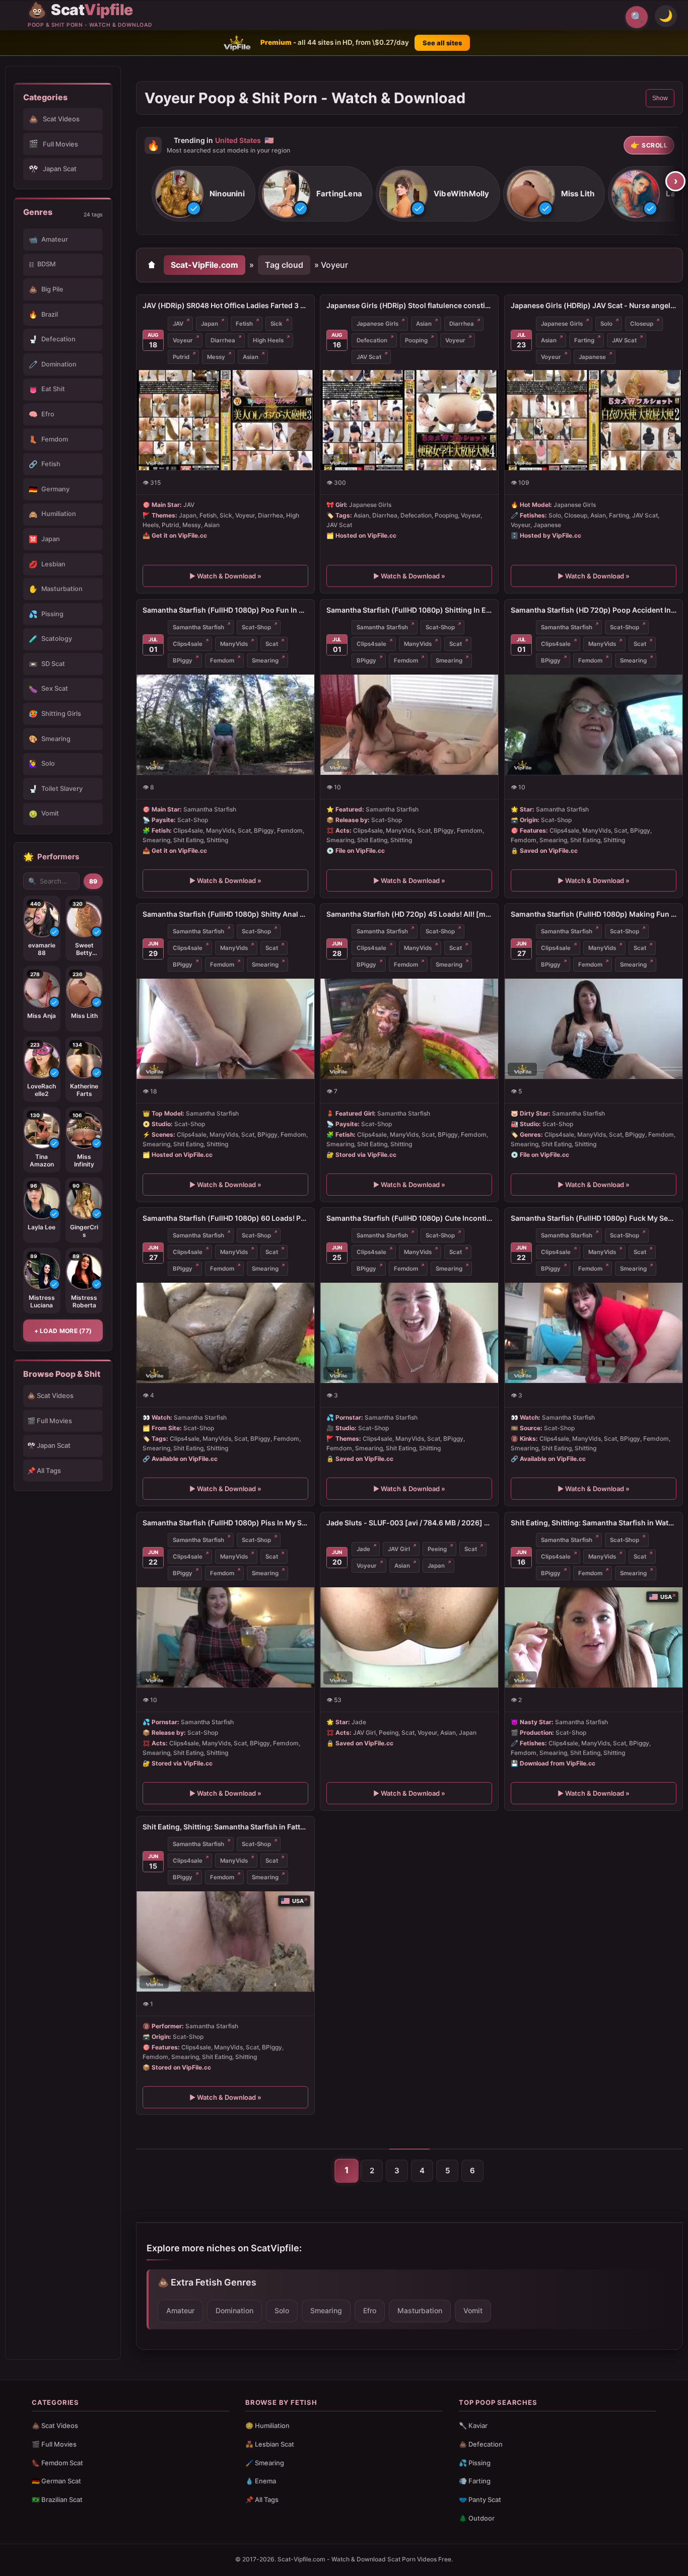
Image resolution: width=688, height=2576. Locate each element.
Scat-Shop (256, 627)
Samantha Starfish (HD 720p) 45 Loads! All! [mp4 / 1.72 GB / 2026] (409, 914)
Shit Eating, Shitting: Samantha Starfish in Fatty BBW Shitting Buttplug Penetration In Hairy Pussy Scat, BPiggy (225, 1827)
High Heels (268, 340)
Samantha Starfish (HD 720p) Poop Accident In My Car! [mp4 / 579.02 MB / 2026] (594, 610)
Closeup (642, 324)
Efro (370, 2310)
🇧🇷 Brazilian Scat (57, 2499)
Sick (277, 324)
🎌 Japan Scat (49, 1445)
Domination (234, 2310)
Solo (606, 324)
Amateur (180, 2310)
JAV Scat (369, 357)
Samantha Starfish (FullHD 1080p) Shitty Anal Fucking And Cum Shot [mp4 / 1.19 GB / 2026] (225, 914)
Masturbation (420, 2310)
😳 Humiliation (267, 2425)
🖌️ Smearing (265, 2463)
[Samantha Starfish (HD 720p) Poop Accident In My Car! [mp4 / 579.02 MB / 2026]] (594, 724)
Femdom (222, 660)
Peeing (437, 1549)
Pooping (416, 340)
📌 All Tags (44, 1470)
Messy (216, 357)
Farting (584, 340)
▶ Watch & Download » (225, 576)
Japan (210, 324)
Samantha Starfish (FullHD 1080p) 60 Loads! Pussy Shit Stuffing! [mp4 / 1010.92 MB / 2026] (225, 1218)
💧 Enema (261, 2481)
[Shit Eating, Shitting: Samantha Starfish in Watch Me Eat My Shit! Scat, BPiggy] (594, 1637)
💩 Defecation (481, 2444)
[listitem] (203, 194)
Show (660, 98)
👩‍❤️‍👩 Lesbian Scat (270, 2444)
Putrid (181, 357)
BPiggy (183, 660)
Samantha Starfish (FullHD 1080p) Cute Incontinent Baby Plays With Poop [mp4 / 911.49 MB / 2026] (409, 1218)
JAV (178, 324)
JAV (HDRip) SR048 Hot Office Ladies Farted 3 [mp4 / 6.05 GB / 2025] (225, 305)
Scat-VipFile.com (204, 265)
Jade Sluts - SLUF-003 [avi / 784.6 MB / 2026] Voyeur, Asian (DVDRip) (409, 1523)
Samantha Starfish (198, 627)
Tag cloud (284, 265)
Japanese (592, 357)
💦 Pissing (475, 2463)
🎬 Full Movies (50, 1421)
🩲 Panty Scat (480, 2499)
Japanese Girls (377, 324)
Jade (363, 1549)
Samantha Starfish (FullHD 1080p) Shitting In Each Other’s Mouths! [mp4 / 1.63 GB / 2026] (409, 610)
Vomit (473, 2310)
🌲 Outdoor (477, 2518)
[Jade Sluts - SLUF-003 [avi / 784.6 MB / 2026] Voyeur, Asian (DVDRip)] (409, 1637)
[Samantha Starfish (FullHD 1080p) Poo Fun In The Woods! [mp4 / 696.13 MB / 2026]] (225, 724)
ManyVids (234, 644)
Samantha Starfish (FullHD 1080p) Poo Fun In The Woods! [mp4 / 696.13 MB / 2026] (225, 610)
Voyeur (183, 340)
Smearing (265, 660)
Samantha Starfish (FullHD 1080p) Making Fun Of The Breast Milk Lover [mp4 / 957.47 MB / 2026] (594, 914)
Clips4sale (188, 644)
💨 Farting (475, 2481)
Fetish (244, 324)
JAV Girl (399, 1549)
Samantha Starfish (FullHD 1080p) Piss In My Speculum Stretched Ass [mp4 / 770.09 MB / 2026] (225, 1523)
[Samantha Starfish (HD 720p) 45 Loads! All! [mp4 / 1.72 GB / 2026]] (409, 1029)
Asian (251, 357)
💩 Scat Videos (50, 1395)
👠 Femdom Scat (57, 2463)
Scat (272, 644)
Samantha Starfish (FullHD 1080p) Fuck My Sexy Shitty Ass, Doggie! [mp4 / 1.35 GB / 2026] (594, 1218)
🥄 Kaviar (473, 2425)
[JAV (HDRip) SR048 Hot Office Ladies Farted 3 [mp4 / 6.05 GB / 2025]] (225, 420)
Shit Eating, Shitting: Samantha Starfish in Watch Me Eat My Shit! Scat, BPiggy (594, 1523)
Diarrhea (223, 340)
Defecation (372, 340)
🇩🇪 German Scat (56, 2481)
